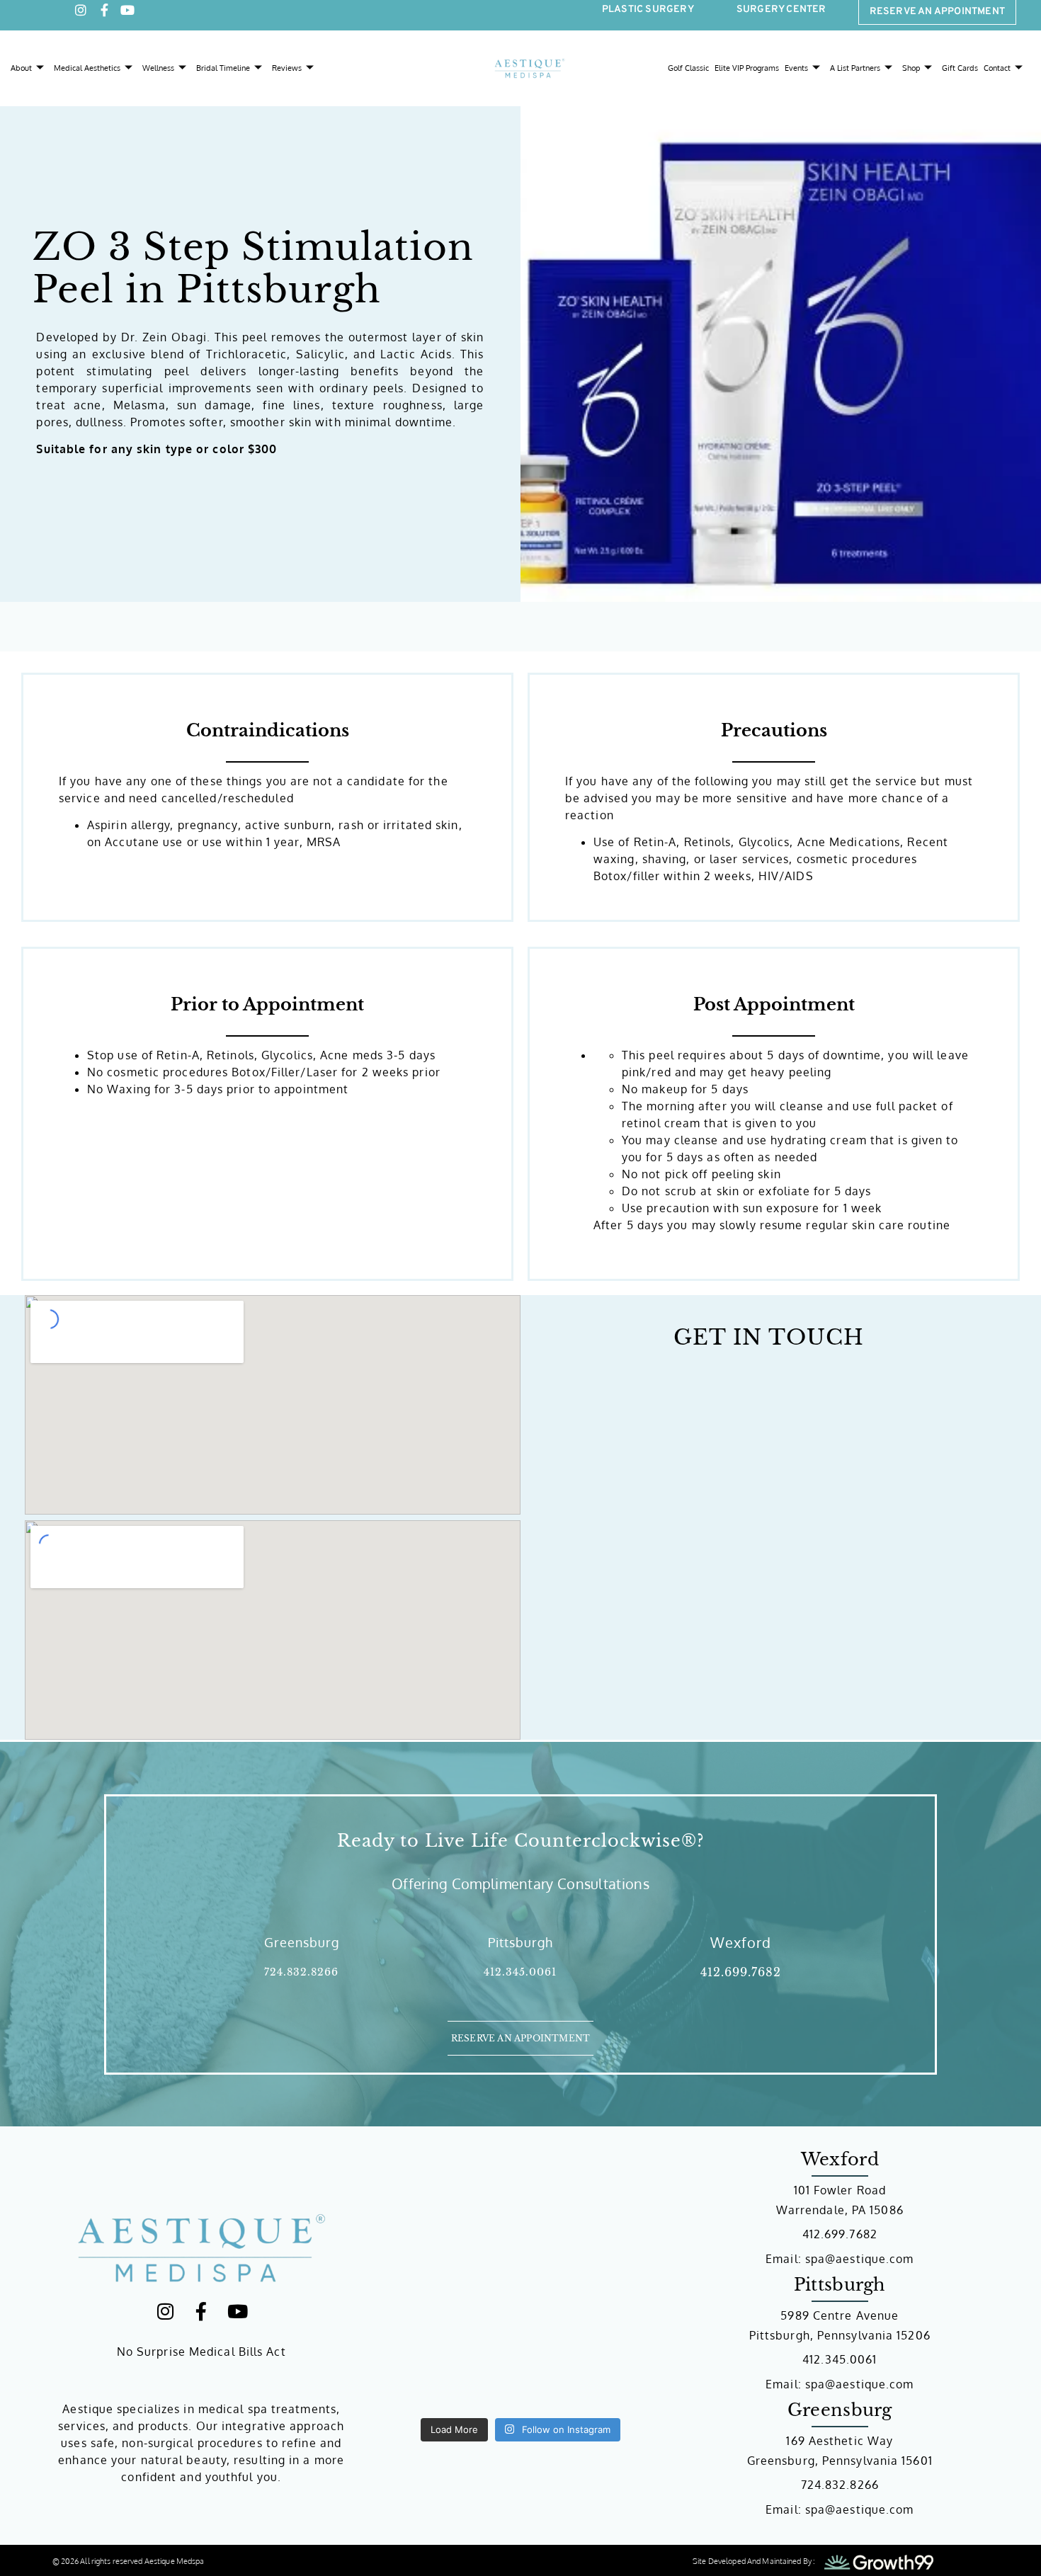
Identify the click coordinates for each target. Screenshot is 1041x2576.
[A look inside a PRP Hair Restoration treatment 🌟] (443, 2222)
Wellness (158, 78)
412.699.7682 (741, 1954)
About (21, 78)
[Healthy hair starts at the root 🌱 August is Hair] (443, 2378)
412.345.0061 (520, 1954)
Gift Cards (960, 78)
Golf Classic (688, 78)
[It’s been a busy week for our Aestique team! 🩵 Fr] (598, 2378)
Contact (997, 78)
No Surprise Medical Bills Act (201, 2332)
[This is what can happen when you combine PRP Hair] (598, 2222)
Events (796, 78)
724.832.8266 (301, 1954)
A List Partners (855, 78)
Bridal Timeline (223, 78)
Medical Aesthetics (87, 78)
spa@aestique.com (860, 2240)
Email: (785, 2240)
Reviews (287, 78)
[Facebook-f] (104, 20)
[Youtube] (127, 20)
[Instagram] (81, 20)
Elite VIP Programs (747, 78)
